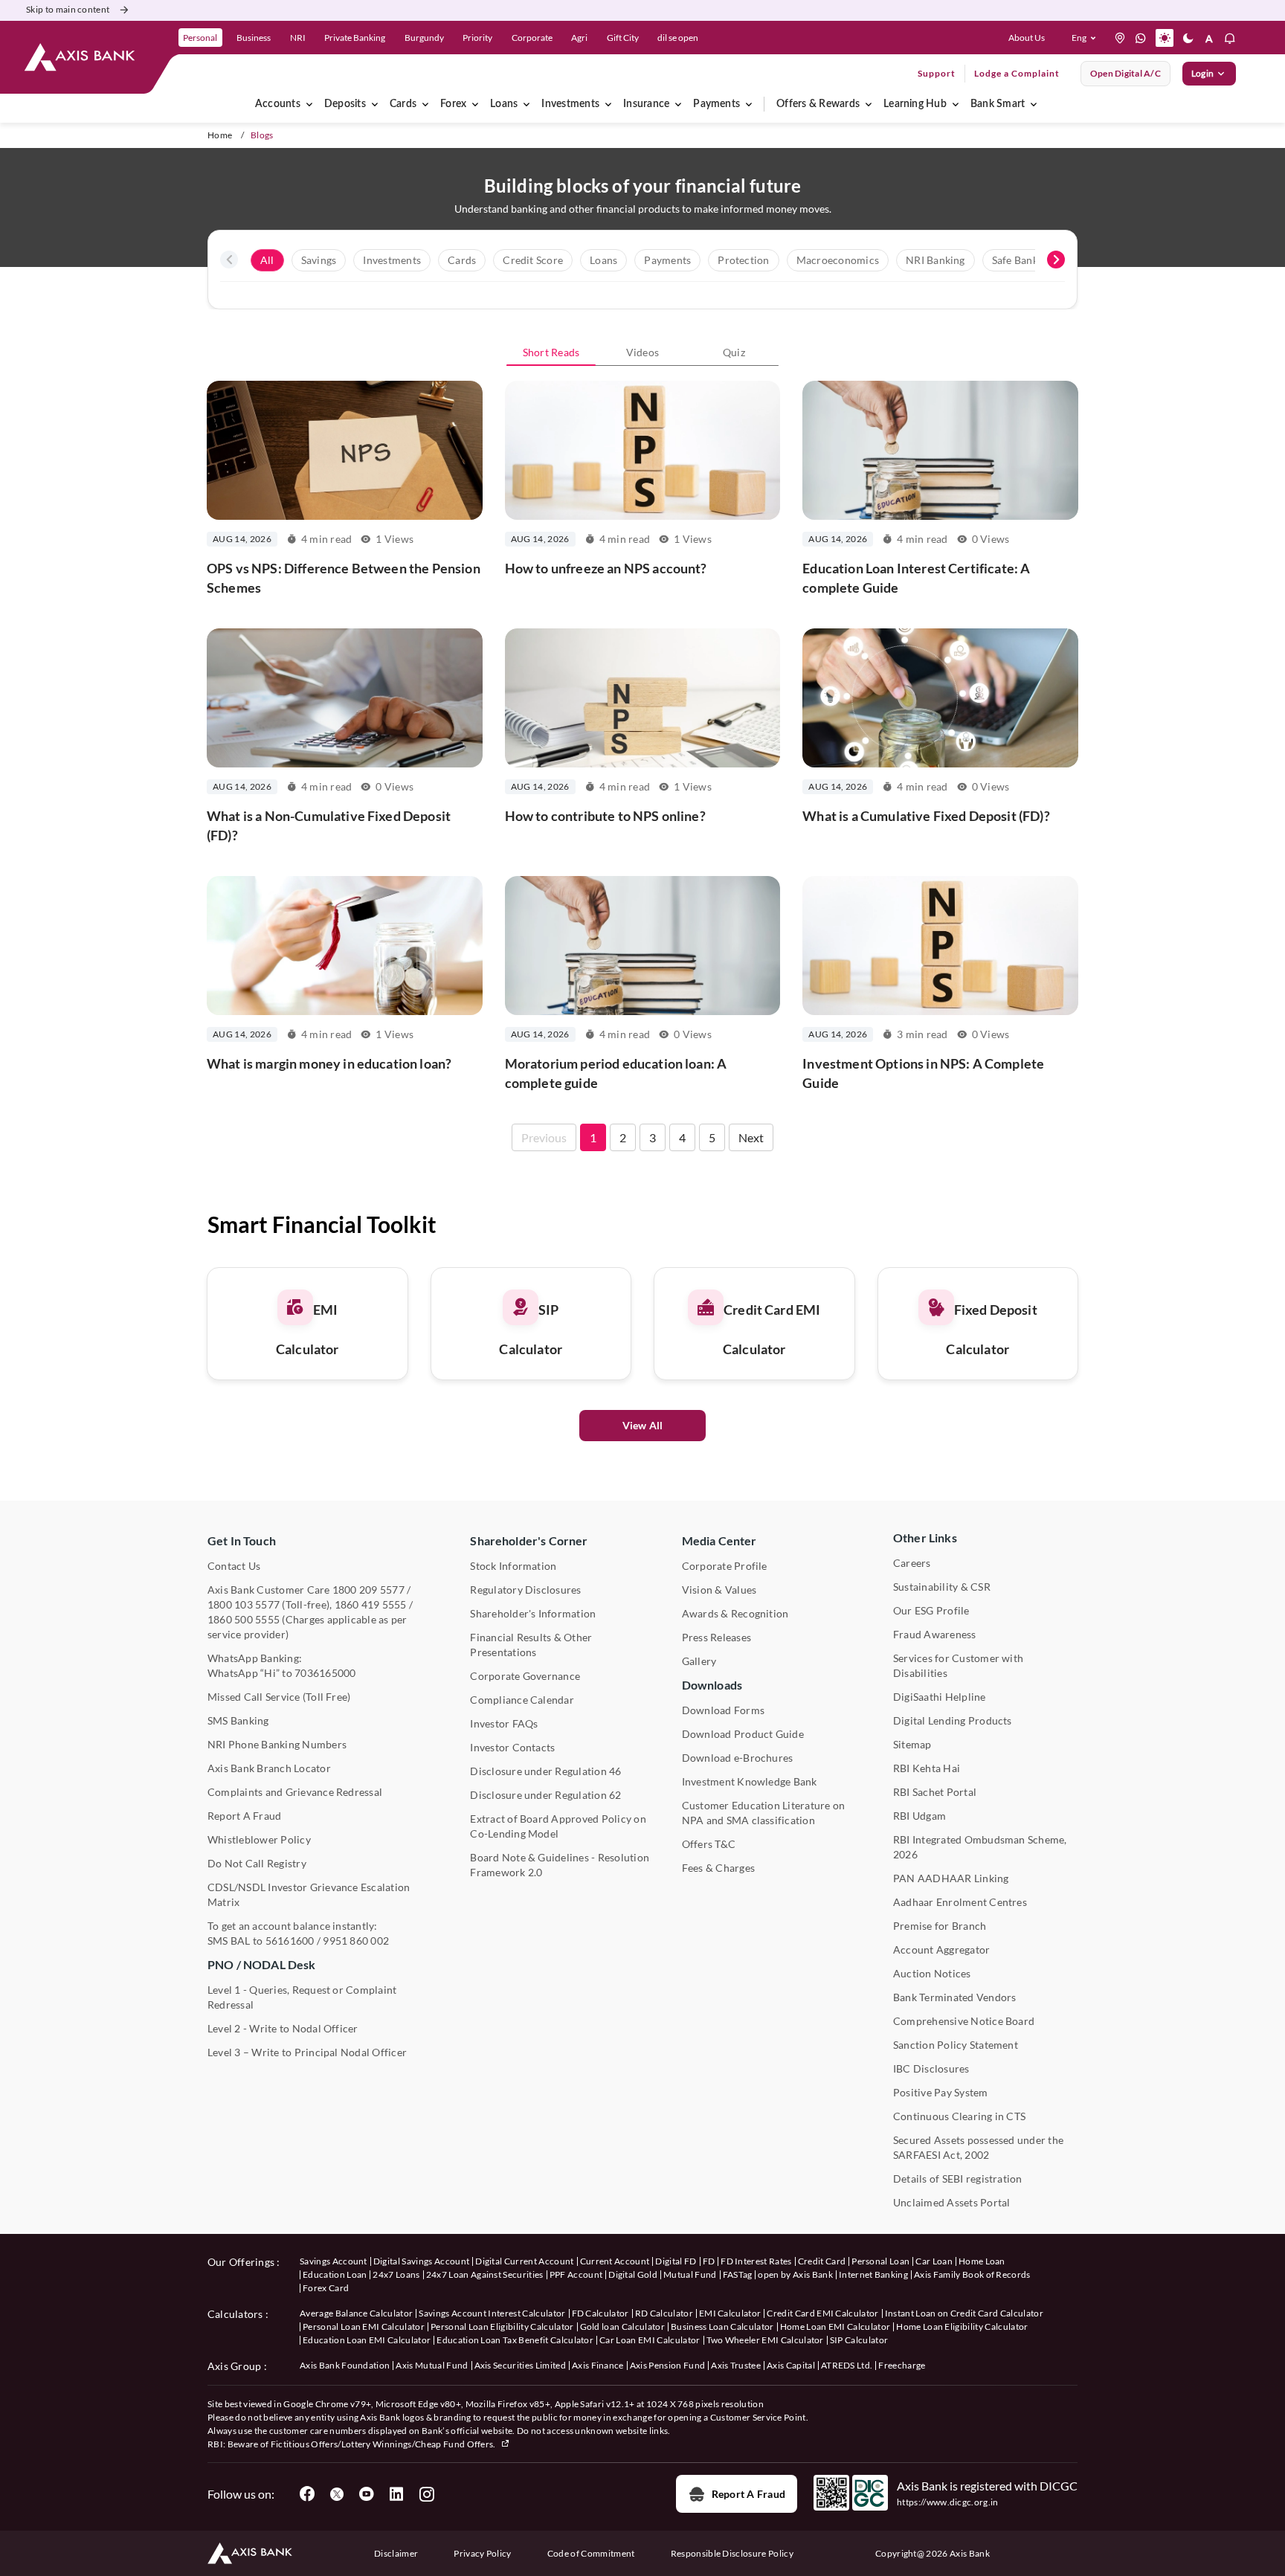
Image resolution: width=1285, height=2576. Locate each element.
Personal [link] (200, 38)
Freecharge (902, 2365)
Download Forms (723, 1710)
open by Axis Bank (795, 2274)
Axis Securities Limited (520, 2365)
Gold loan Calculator (622, 2327)
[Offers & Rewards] (869, 104)
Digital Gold (633, 2274)
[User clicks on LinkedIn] (396, 2494)
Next (751, 1137)
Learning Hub (915, 104)
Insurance (646, 104)
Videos (642, 352)
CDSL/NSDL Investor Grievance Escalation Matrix (309, 1894)
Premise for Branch (940, 1926)
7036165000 (325, 1673)
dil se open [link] (678, 38)
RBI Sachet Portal (935, 1792)
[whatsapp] (1141, 38)
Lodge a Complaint (1017, 73)
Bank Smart (998, 104)
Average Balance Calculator (356, 2313)
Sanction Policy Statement (956, 2045)
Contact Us (234, 1566)
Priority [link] (477, 38)
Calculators (235, 2314)
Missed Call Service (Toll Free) (279, 1697)
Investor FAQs (504, 1723)
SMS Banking (238, 1720)
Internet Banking (873, 2274)
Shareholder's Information (533, 1613)
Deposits (345, 104)
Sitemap (912, 1744)
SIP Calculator (859, 2340)
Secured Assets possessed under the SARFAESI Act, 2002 (978, 2147)
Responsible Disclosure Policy (732, 2553)
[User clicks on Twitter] (337, 2494)
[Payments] (749, 104)
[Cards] (425, 104)
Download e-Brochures (738, 1758)
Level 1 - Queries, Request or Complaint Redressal (302, 1997)
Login (1202, 73)
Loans (504, 104)
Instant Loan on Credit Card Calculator (964, 2313)
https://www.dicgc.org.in (948, 2502)
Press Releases (716, 1637)
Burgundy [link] (424, 38)
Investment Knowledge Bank (750, 1781)
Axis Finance (598, 2365)
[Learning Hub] (956, 104)
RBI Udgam (920, 1816)
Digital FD (676, 2261)
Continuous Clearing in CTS (959, 2116)
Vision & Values (719, 1590)
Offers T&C (709, 1844)
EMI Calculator (730, 2313)
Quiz (734, 352)
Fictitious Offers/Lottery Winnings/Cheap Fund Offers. (384, 2444)
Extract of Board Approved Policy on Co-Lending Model (558, 1826)
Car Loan (934, 2261)
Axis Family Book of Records (972, 2274)
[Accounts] (309, 104)
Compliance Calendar (522, 1700)
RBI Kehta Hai (927, 1768)
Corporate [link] (532, 38)
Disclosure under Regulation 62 (545, 1795)
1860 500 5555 (244, 1619)
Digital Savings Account (421, 2261)
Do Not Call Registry (257, 1863)
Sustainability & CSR (942, 1587)
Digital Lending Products (953, 1720)
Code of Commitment (591, 2553)
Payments (716, 104)
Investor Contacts (512, 1747)
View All (643, 1425)
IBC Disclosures (931, 2068)
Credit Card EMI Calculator (822, 2313)
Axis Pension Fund (667, 2365)
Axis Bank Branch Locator (269, 1768)
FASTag (738, 2274)
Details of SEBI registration (958, 2179)
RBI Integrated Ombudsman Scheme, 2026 (980, 1847)
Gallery (699, 1661)
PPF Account (576, 2274)
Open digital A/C (1125, 73)
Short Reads (551, 352)
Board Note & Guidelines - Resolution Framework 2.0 (560, 1865)
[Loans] (526, 104)
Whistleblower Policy (259, 1839)
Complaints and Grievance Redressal (295, 1792)
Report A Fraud (244, 1816)
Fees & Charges (718, 1868)
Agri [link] (579, 38)
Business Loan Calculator (722, 2327)
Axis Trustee (736, 2365)
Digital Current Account (524, 2261)
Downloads (712, 1685)
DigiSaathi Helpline (940, 1697)
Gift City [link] (623, 38)
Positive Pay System (941, 2092)
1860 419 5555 (371, 1604)
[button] (1087, 38)
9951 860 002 (356, 1941)
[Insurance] (678, 104)
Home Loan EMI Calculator (835, 2327)
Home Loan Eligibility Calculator (962, 2327)
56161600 (290, 1941)
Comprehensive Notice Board (964, 2021)
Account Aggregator (941, 1949)
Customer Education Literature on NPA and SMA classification (764, 1813)
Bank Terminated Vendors (955, 1997)
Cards (403, 104)
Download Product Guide (743, 1734)
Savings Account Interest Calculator (492, 2313)
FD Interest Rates (756, 2261)
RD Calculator (664, 2313)
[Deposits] (375, 104)
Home (220, 135)
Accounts (278, 104)
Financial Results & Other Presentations (531, 1645)
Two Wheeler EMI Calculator (765, 2340)
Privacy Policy (482, 2553)
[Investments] (608, 104)
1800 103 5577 (244, 1604)
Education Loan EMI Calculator (367, 2340)
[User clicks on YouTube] (367, 2494)
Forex (453, 104)
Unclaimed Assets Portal (952, 2202)
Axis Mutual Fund (432, 2365)
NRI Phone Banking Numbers (277, 1744)
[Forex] (475, 104)
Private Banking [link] (355, 38)
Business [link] (254, 38)
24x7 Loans (396, 2274)
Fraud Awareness (935, 1634)
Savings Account (334, 2261)
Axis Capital (791, 2365)
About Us (1027, 38)
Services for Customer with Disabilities (958, 1665)
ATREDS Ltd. (847, 2365)
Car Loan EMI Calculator (650, 2340)
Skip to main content (68, 9)
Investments (570, 104)
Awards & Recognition (735, 1613)
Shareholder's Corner (529, 1540)
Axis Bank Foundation (345, 2365)
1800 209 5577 (368, 1590)
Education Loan (335, 2274)
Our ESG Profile (931, 1610)
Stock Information (513, 1566)
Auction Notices (932, 1973)
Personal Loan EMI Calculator (364, 2327)
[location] (1120, 38)
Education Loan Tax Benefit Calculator (515, 2340)
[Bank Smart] (1034, 104)
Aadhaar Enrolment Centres (960, 1902)
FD (709, 2261)
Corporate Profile (725, 1566)
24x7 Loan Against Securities (485, 2274)
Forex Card (326, 2288)
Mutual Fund (690, 2274)
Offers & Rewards (818, 104)
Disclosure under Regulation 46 (545, 1771)
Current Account (615, 2261)
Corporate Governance (525, 1676)
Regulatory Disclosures (525, 1590)
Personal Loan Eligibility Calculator (502, 2327)
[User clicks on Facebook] (307, 2494)
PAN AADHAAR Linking (951, 1878)
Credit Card (822, 2261)
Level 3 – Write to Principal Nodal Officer (307, 2052)
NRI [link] (298, 38)
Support (937, 73)
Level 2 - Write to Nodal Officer (283, 2028)
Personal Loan (880, 2261)
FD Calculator (600, 2313)
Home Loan (982, 2261)
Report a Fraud (748, 2494)
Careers (912, 1563)
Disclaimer (396, 2553)
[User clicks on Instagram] (426, 2494)
